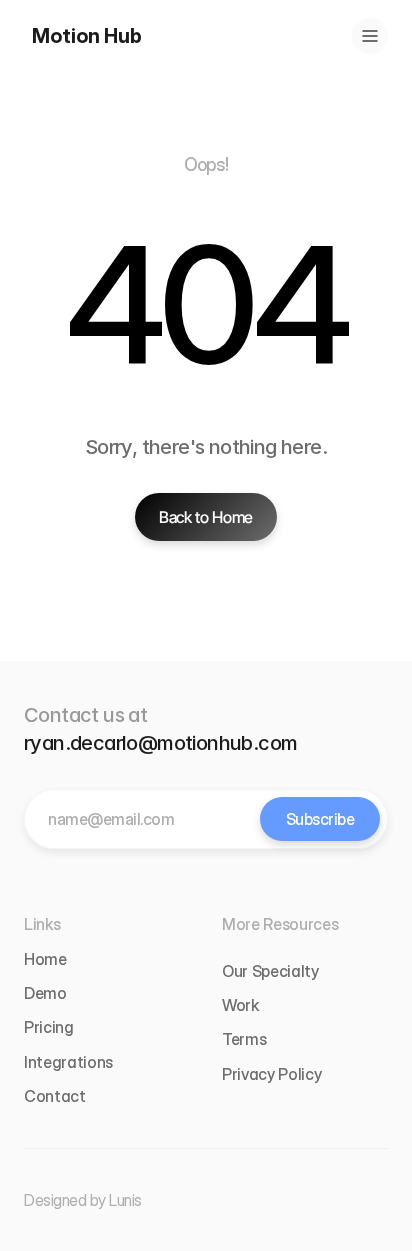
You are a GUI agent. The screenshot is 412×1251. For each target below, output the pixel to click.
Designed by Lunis (83, 1200)
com (277, 743)
